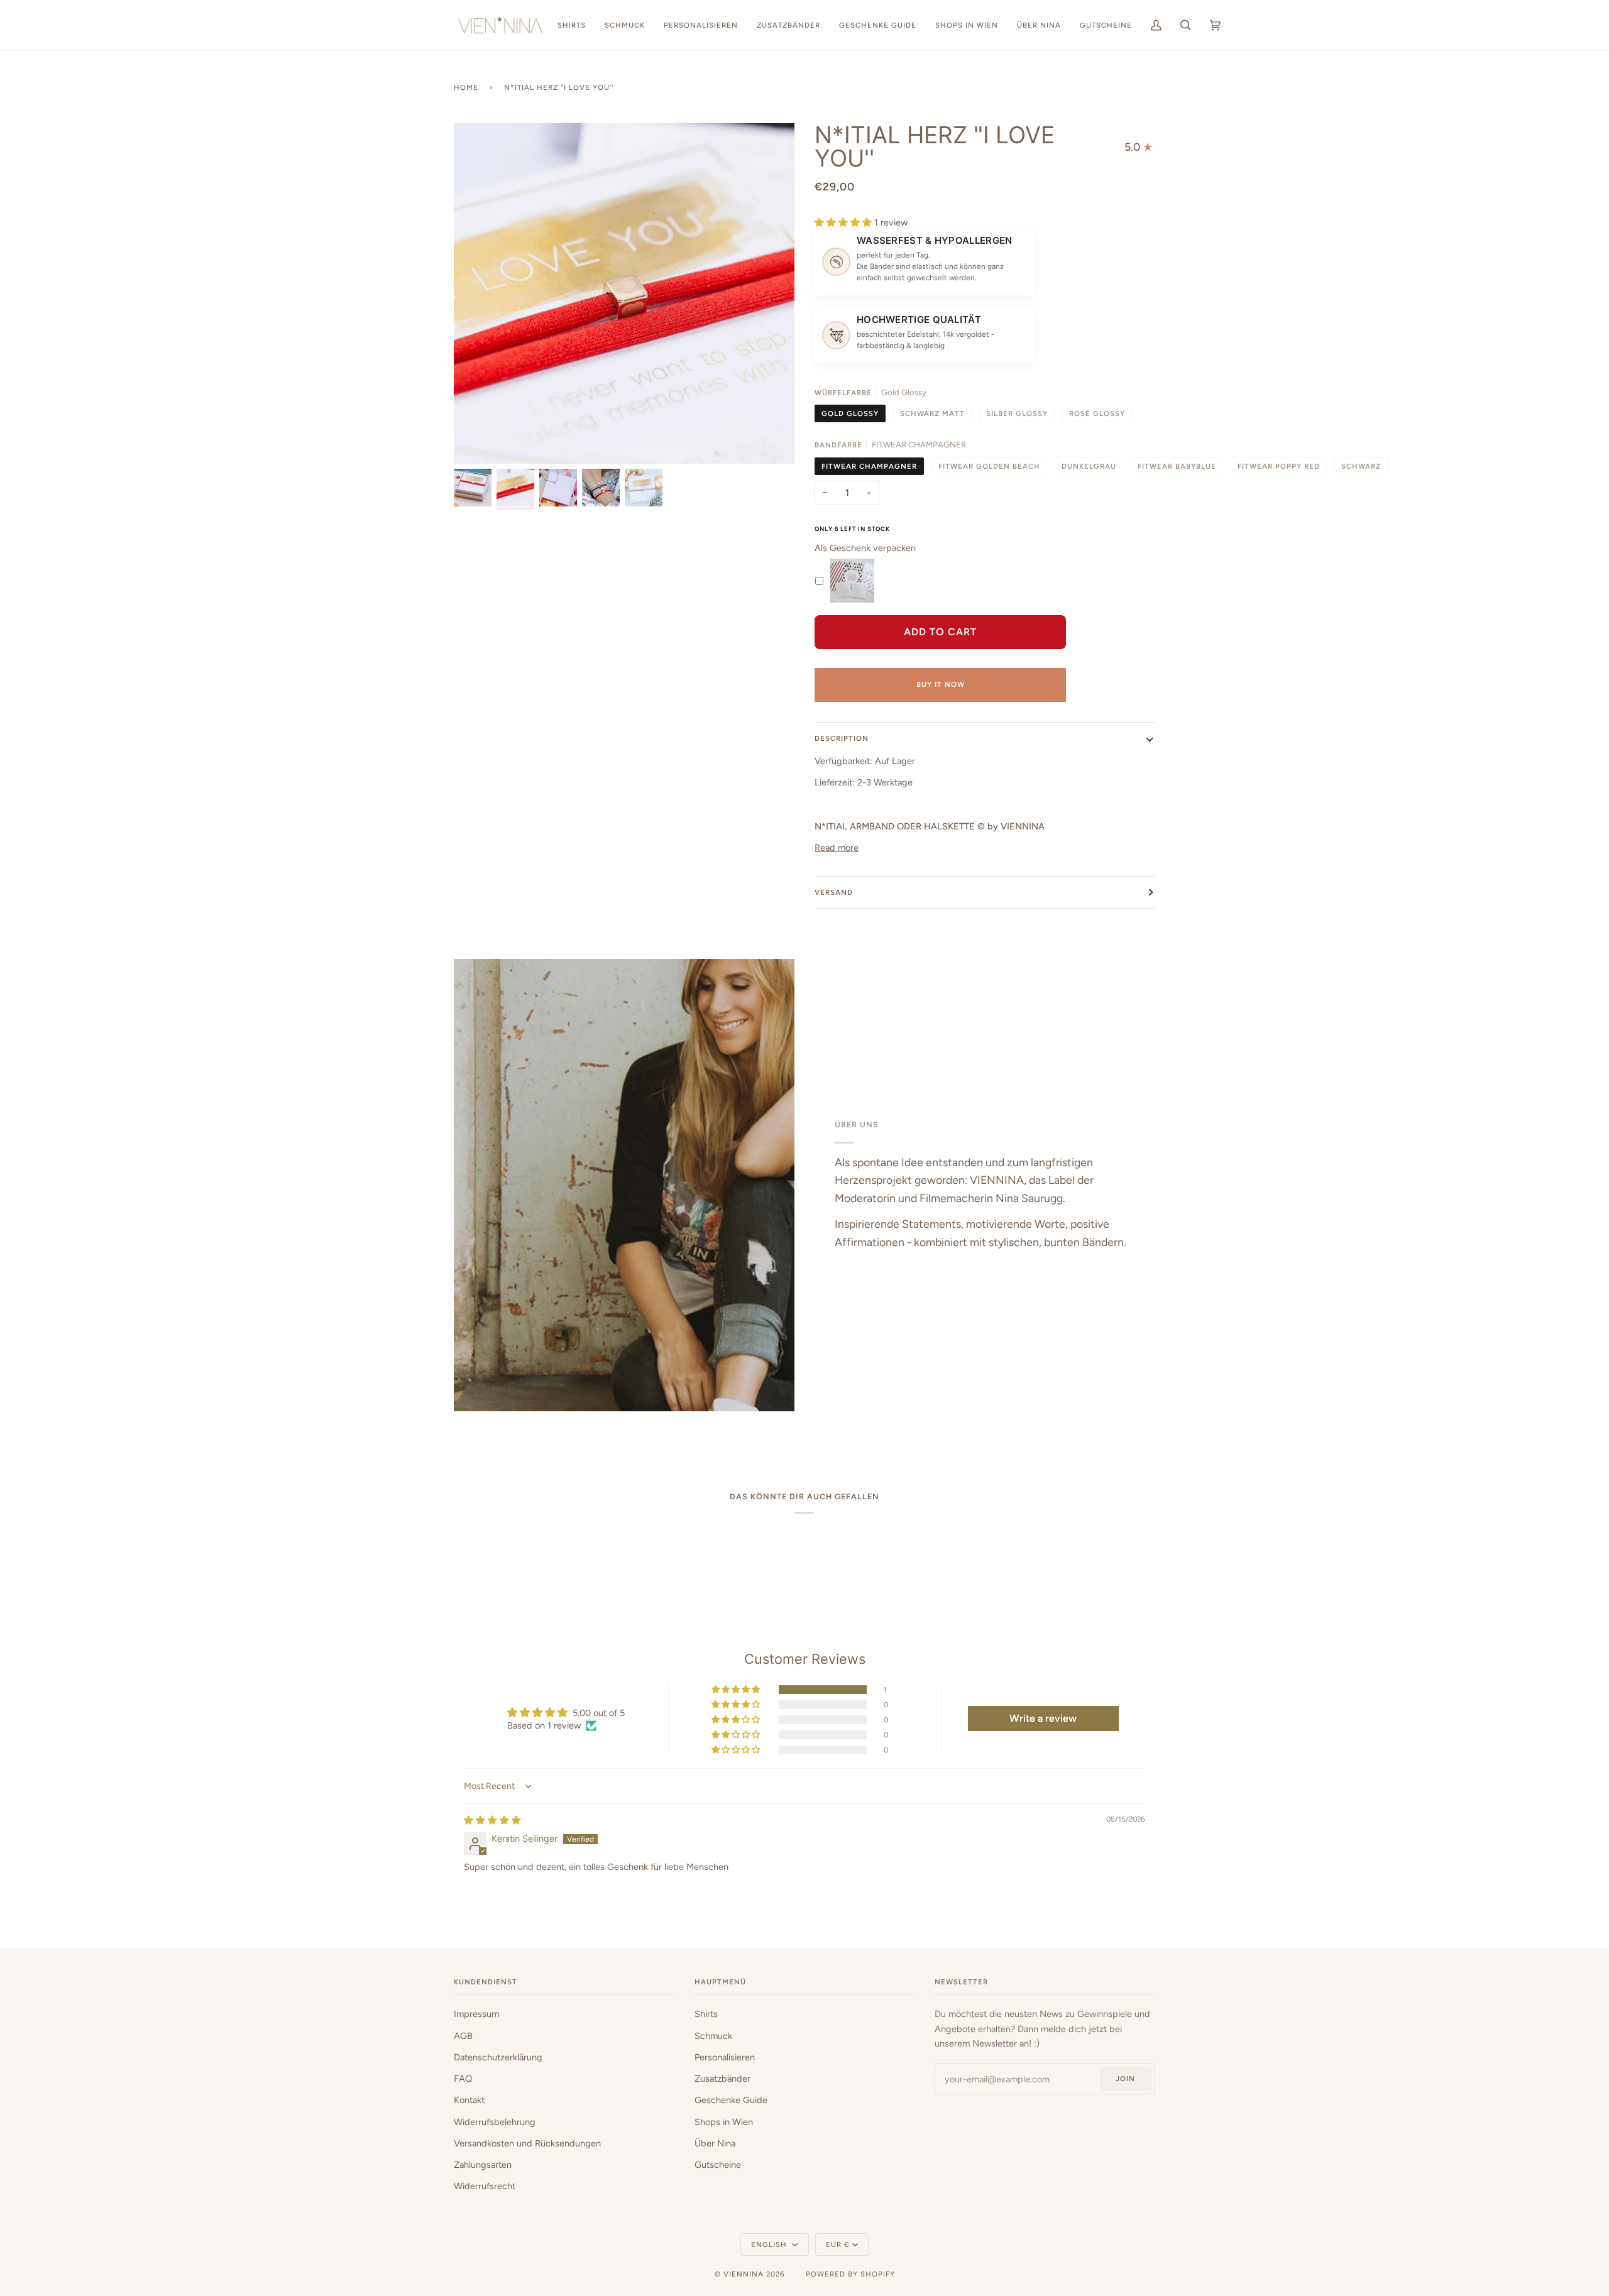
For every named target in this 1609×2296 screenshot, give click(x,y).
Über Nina (715, 2143)
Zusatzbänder (722, 2079)
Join (1125, 2079)
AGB (463, 2036)
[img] (492, 1820)
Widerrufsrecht (485, 2186)
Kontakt (469, 2100)
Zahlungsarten (483, 2165)
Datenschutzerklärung (498, 2057)
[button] (844, 222)
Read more (837, 848)
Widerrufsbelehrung (495, 2122)
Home (466, 87)
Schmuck (713, 2036)
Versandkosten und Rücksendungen (527, 2143)
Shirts (706, 2014)
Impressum (476, 2014)
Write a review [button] (1043, 1718)
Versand (834, 892)
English (770, 2244)
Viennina (744, 2274)
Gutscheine (718, 2165)
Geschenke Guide (731, 2100)
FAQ (463, 2079)
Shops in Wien (724, 2122)
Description (842, 738)
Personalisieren (725, 2057)
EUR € (838, 2244)
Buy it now (941, 684)
